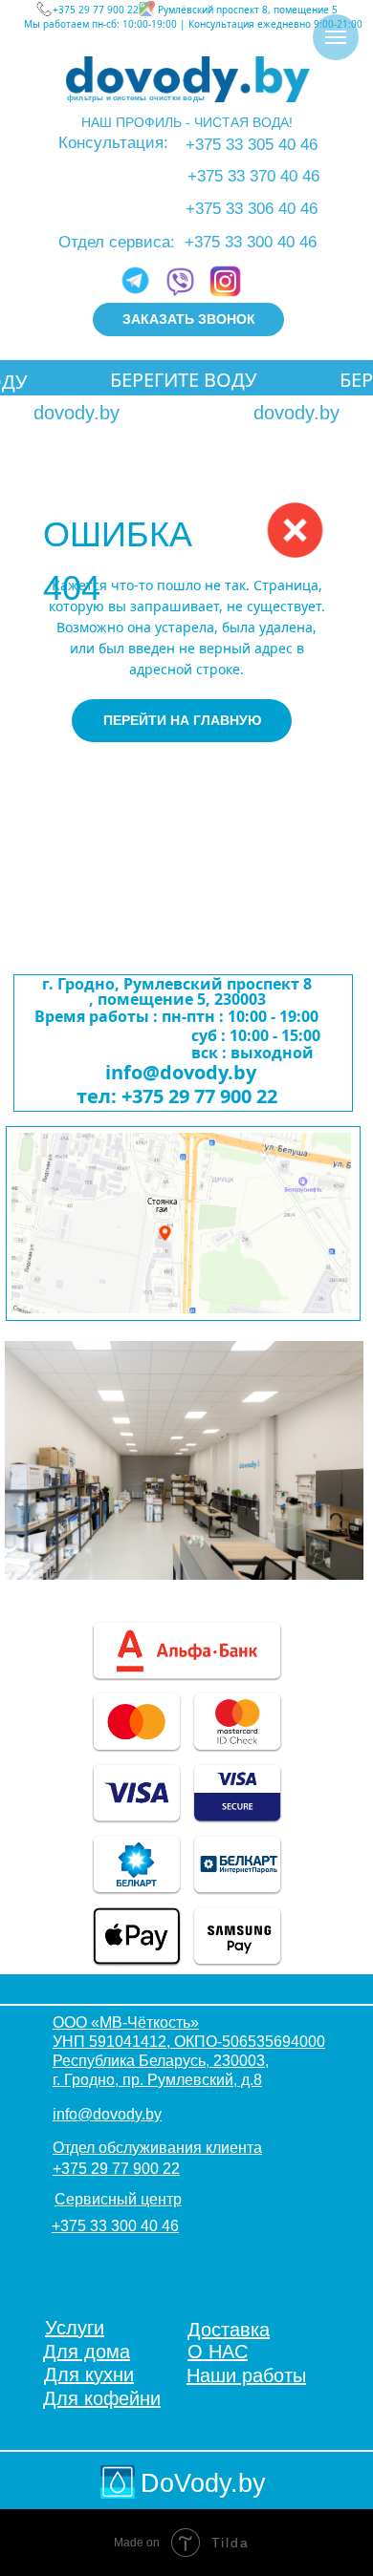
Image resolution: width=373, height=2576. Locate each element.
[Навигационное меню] (336, 37)
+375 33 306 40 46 (252, 209)
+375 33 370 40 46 (253, 176)
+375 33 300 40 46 (251, 242)
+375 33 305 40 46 (252, 145)
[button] (188, 319)
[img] (188, 79)
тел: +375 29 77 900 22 (177, 1096)
